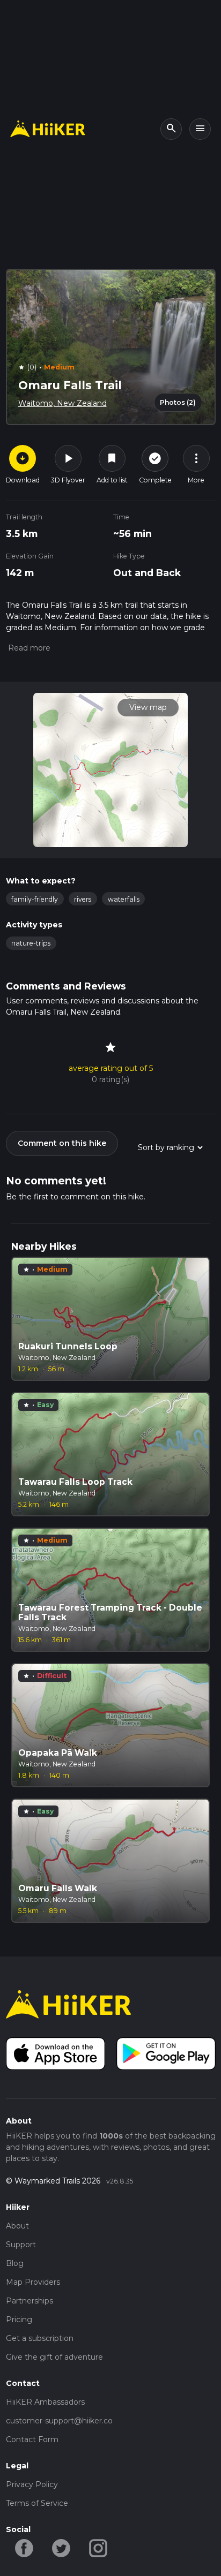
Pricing (19, 2320)
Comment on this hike (62, 1143)
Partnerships (30, 2301)
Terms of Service (37, 2503)
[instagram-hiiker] (98, 2548)
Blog (15, 2263)
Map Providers (33, 2282)
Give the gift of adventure (54, 2357)
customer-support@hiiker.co (59, 2421)
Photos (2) (178, 402)
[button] (28, 648)
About (17, 2226)
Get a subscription (40, 2338)
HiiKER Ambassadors (45, 2402)
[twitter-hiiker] (61, 2548)
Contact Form (32, 2439)
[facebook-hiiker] (24, 2548)
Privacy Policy (32, 2484)
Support (21, 2245)
